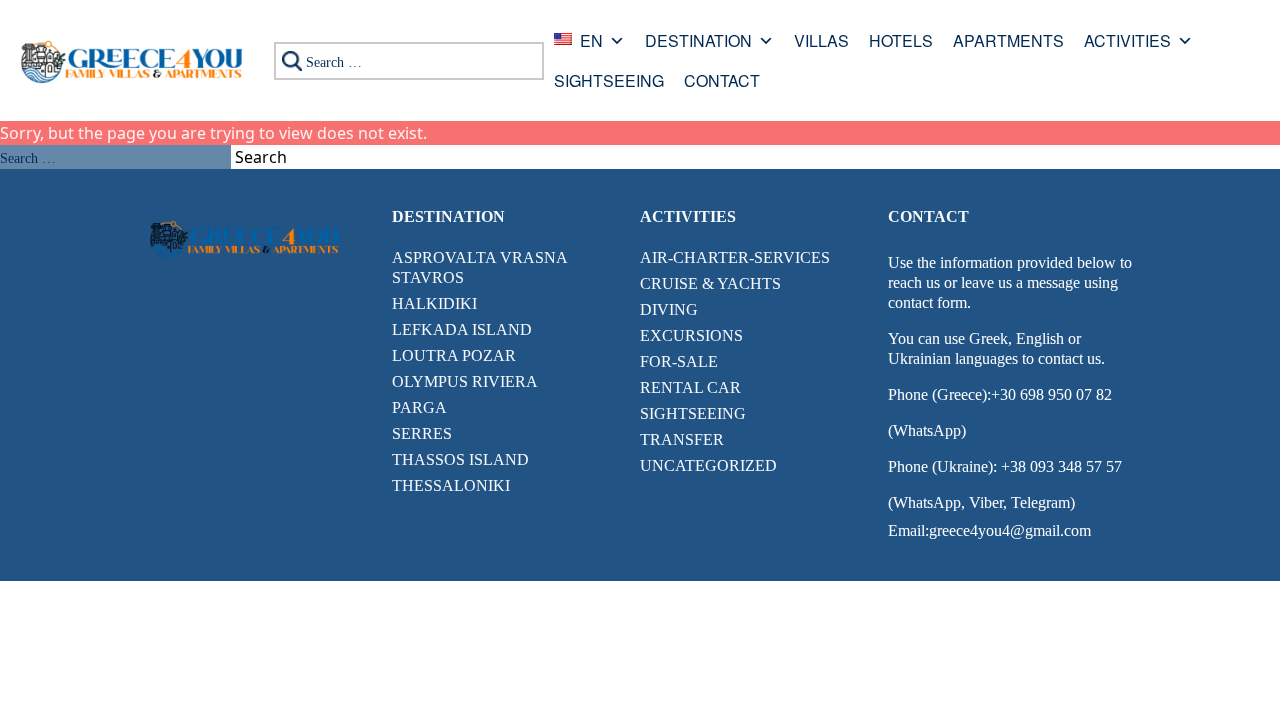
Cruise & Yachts (710, 283)
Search (261, 157)
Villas (821, 42)
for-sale (679, 361)
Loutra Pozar (454, 355)
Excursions (691, 335)
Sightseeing (609, 82)
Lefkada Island (462, 329)
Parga (419, 407)
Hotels (901, 42)
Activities (1127, 42)
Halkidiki (434, 303)
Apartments (1008, 42)
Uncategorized (708, 465)
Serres (422, 433)
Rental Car (690, 387)
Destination (698, 42)
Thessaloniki (451, 485)
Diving (669, 309)
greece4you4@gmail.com (1010, 530)
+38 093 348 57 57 (1059, 466)
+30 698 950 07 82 (1051, 394)
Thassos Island (460, 459)
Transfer (682, 439)
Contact (722, 82)
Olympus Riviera (465, 381)
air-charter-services (735, 257)
